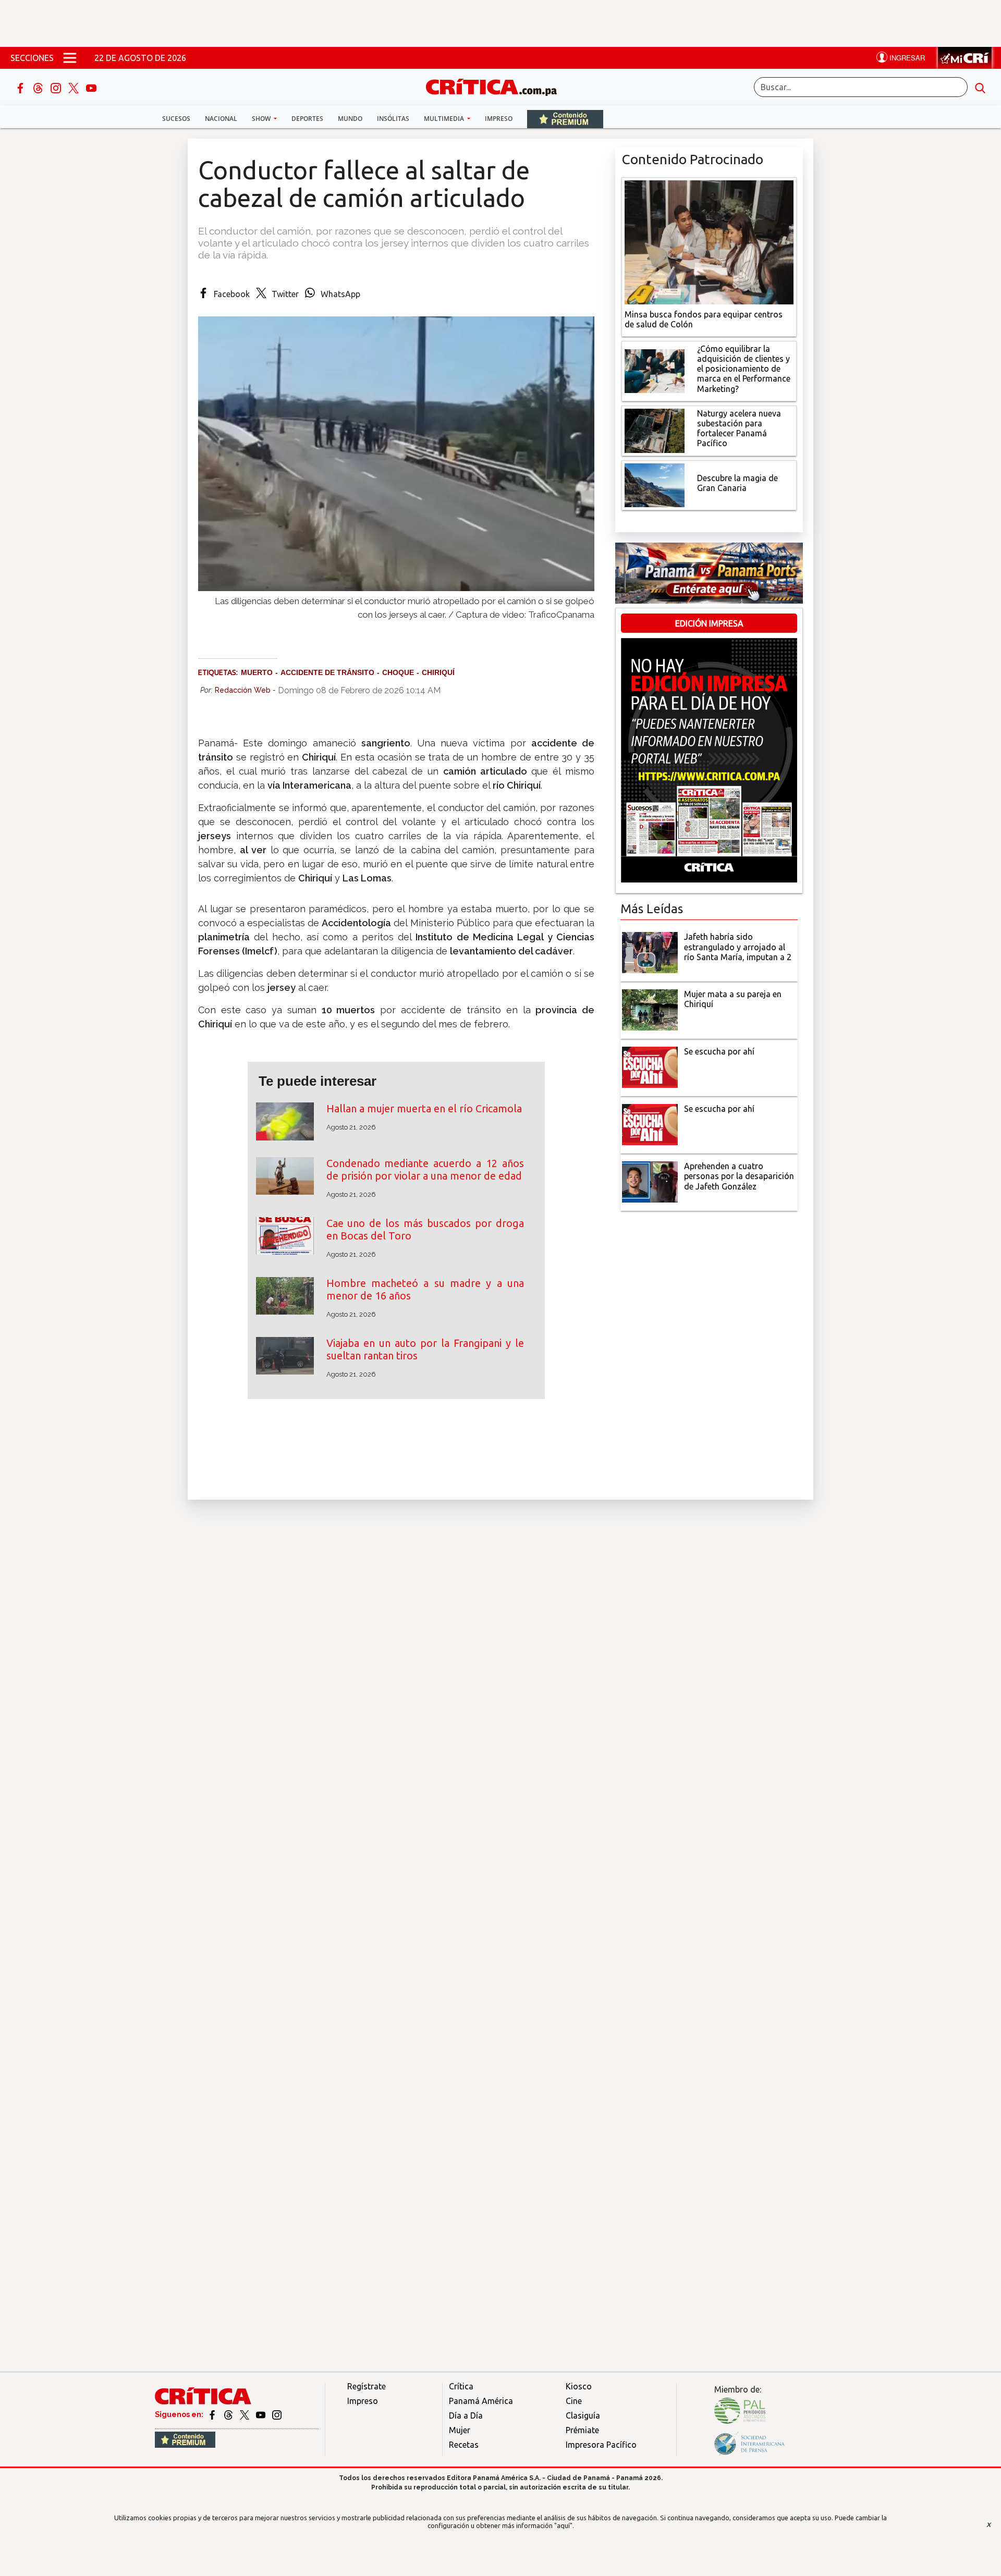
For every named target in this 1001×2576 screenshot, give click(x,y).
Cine (574, 2401)
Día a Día (466, 2415)
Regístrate (367, 2386)
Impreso (499, 119)
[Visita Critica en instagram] (277, 2414)
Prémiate (582, 2430)
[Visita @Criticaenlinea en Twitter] (229, 2414)
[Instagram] (57, 87)
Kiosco (579, 2386)
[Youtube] (91, 87)
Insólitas (393, 119)
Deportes (307, 119)
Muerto (257, 672)
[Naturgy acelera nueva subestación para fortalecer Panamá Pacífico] (655, 430)
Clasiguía (583, 2415)
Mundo (350, 119)
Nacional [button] (221, 119)
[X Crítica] (75, 87)
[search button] (980, 87)
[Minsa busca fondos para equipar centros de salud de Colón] (709, 241)
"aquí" (563, 2525)
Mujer (460, 2430)
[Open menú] (70, 58)
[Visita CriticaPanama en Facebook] (213, 2414)
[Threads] (39, 87)
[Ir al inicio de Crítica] (496, 86)
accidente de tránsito (327, 672)
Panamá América (481, 2401)
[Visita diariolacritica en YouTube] (261, 2414)
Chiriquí (438, 672)
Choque (398, 672)
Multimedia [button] (445, 119)
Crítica (461, 2386)
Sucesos (176, 119)
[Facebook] (21, 87)
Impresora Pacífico (601, 2445)
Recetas (464, 2445)
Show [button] (262, 119)
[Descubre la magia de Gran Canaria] (655, 484)
